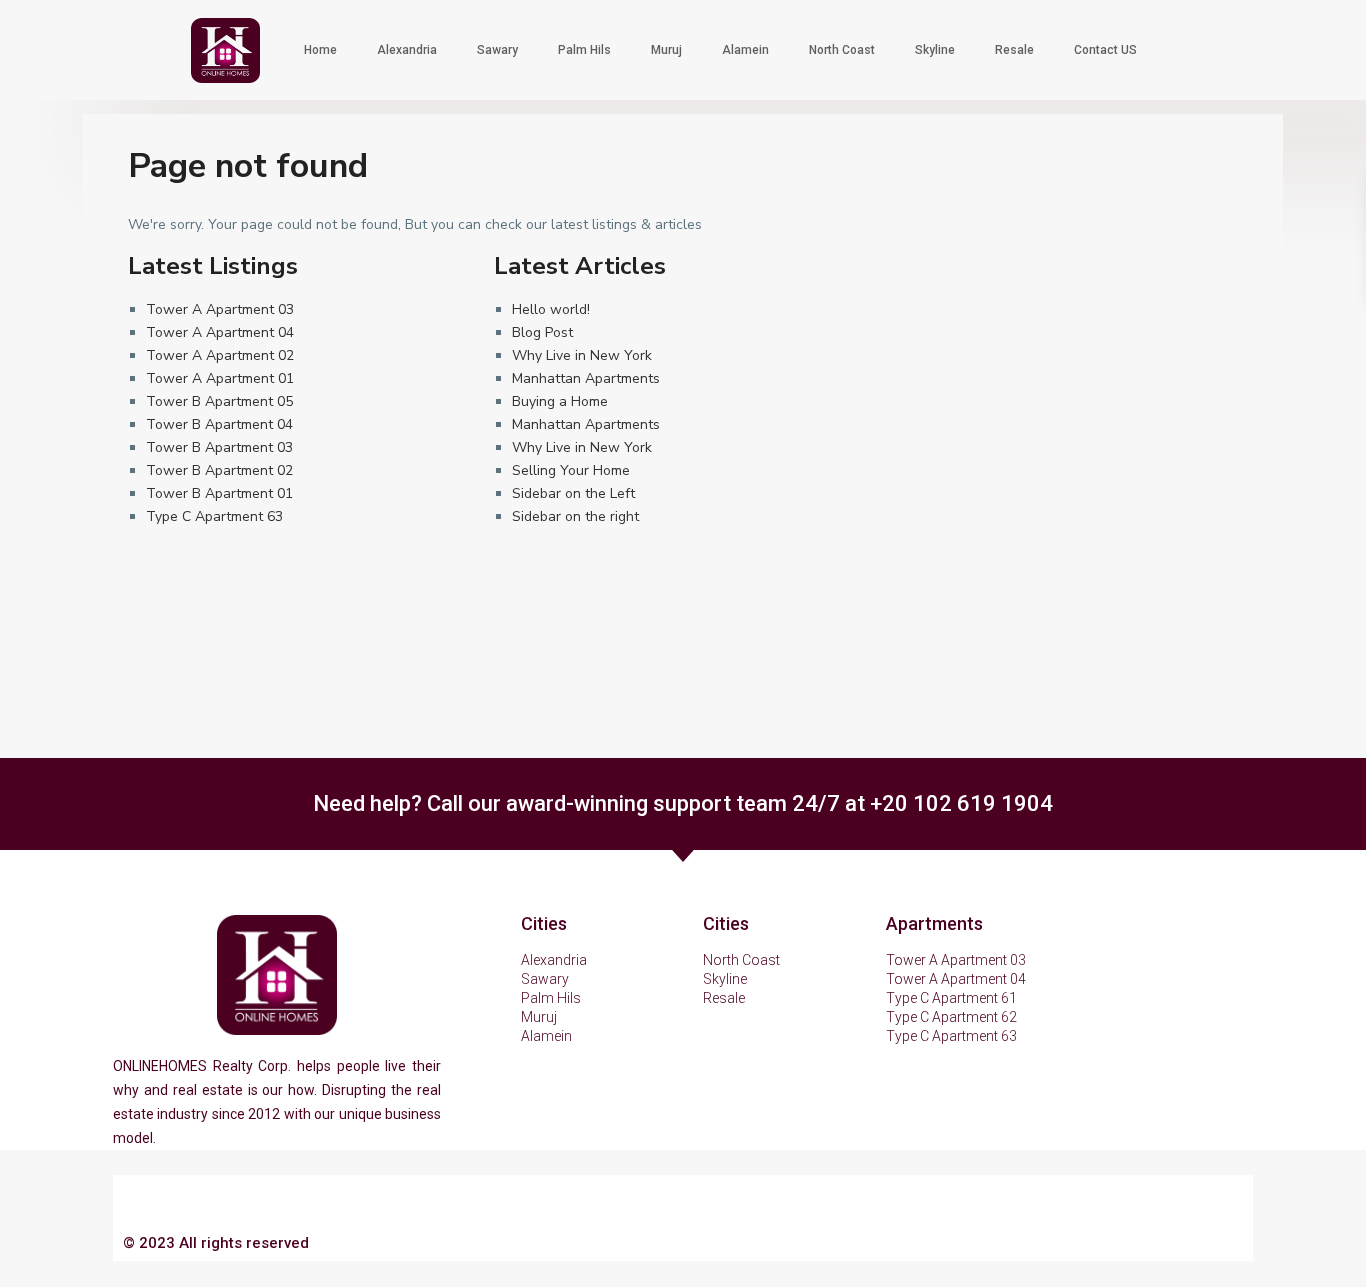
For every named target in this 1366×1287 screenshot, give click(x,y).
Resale (1014, 50)
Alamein (745, 50)
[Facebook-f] (1079, 1243)
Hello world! (551, 309)
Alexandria (407, 50)
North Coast (842, 50)
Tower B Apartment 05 (219, 401)
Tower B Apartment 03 (219, 447)
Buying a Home (560, 401)
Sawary (497, 50)
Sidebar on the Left (573, 493)
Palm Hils (584, 50)
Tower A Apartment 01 (220, 378)
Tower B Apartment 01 (219, 493)
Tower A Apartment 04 (220, 332)
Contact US (1105, 50)
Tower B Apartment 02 (219, 470)
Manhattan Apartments (586, 378)
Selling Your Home (571, 470)
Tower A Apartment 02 (220, 355)
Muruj (666, 50)
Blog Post (542, 332)
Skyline (935, 50)
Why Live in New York (582, 355)
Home (320, 50)
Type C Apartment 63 (214, 516)
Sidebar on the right (575, 516)
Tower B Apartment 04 (219, 424)
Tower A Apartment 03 (220, 309)
